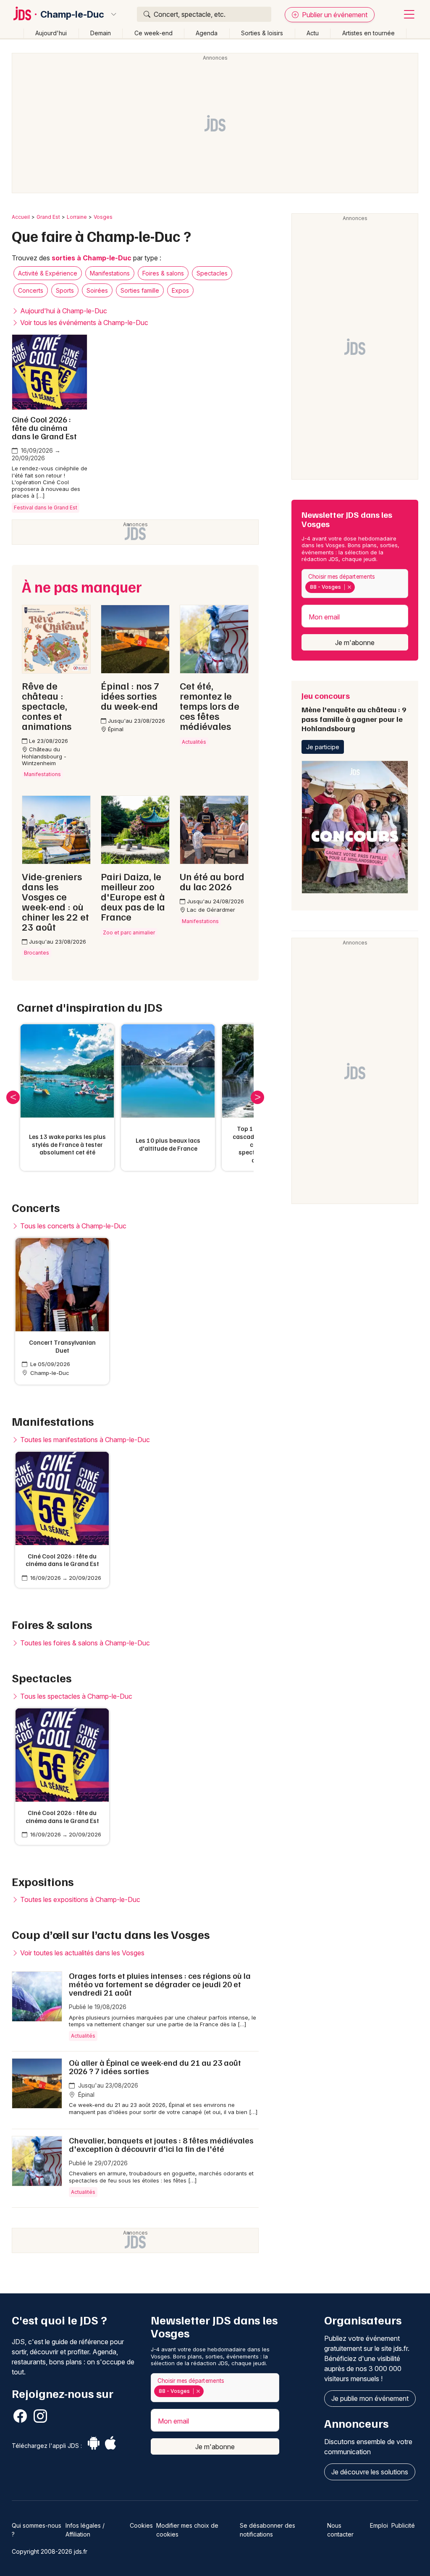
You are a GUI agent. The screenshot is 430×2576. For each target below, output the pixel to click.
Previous (13, 1097)
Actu (313, 33)
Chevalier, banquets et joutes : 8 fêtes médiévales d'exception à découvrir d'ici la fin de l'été (161, 2144)
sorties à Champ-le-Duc (92, 258)
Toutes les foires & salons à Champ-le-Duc (84, 1643)
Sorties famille (140, 290)
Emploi (379, 2525)
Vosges (103, 217)
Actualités (83, 2036)
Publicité (403, 2525)
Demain (101, 33)
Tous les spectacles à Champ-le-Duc (75, 1696)
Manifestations (110, 273)
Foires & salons (163, 273)
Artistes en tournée (368, 33)
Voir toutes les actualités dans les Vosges (81, 1953)
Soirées (97, 290)
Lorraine (77, 217)
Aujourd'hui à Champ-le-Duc (63, 311)
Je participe (323, 747)
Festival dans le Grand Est (46, 508)
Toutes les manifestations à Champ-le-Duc (84, 1440)
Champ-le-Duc (72, 14)
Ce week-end (153, 33)
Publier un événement (334, 15)
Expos (180, 290)
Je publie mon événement (370, 2398)
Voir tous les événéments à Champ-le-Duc (83, 323)
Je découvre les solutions (370, 2472)
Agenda (207, 33)
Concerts (31, 290)
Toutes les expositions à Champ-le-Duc (79, 1899)
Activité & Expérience (48, 273)
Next (257, 1097)
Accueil (21, 217)
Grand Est (48, 217)
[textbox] (358, 587)
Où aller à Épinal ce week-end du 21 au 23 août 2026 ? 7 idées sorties (155, 2067)
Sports (65, 290)
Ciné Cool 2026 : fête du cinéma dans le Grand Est (44, 428)
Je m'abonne (355, 643)
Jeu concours (354, 711)
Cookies (141, 2525)
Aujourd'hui (51, 33)
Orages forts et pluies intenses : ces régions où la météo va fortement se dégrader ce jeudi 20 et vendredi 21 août (160, 1984)
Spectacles (212, 273)
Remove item (349, 587)
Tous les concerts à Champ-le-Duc (72, 1226)
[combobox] (355, 584)
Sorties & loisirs (262, 33)
